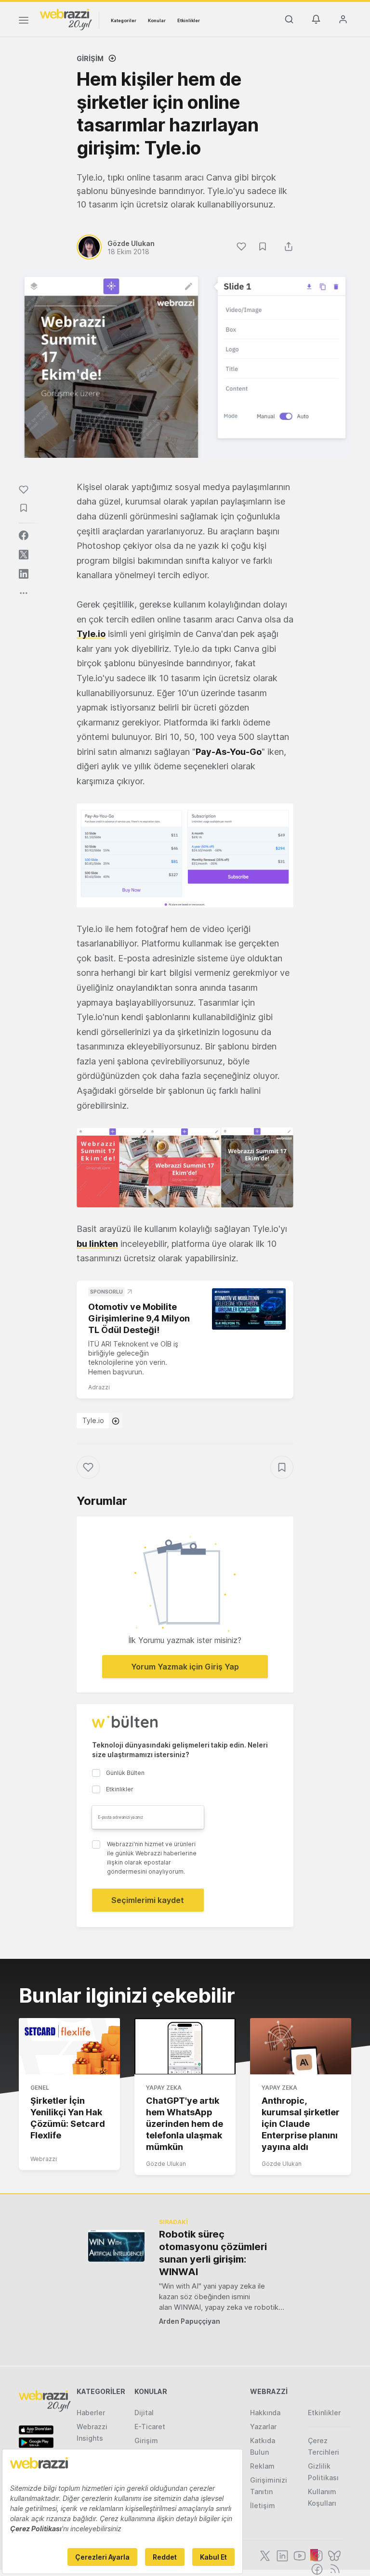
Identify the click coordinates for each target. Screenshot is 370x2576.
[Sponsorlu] (249, 1309)
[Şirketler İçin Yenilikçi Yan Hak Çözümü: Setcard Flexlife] (69, 2046)
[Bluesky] (333, 2555)
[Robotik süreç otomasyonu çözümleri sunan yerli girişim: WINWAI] (116, 2246)
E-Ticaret (150, 2427)
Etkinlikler (189, 20)
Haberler (91, 2413)
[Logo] (66, 19)
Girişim (90, 58)
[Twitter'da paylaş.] (24, 555)
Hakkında (265, 2413)
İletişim (263, 2505)
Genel (40, 2088)
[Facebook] (316, 2568)
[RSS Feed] (333, 2568)
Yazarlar (263, 2427)
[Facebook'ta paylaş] (24, 535)
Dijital (144, 2413)
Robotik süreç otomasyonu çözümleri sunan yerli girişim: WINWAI (213, 2253)
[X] (264, 2555)
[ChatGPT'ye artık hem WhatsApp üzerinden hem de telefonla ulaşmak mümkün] (185, 2046)
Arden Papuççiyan (190, 2321)
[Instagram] (316, 2555)
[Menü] (24, 22)
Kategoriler (124, 20)
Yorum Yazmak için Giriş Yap (185, 1667)
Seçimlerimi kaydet (148, 1900)
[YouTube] (299, 2555)
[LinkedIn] (281, 2555)
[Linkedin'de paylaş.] (24, 574)
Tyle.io (93, 1420)
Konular (157, 20)
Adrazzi (99, 1387)
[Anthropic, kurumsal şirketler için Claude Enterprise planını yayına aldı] (301, 2046)
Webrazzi (44, 2159)
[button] (185, 855)
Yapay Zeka (164, 2088)
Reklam (262, 2466)
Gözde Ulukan (166, 2164)
